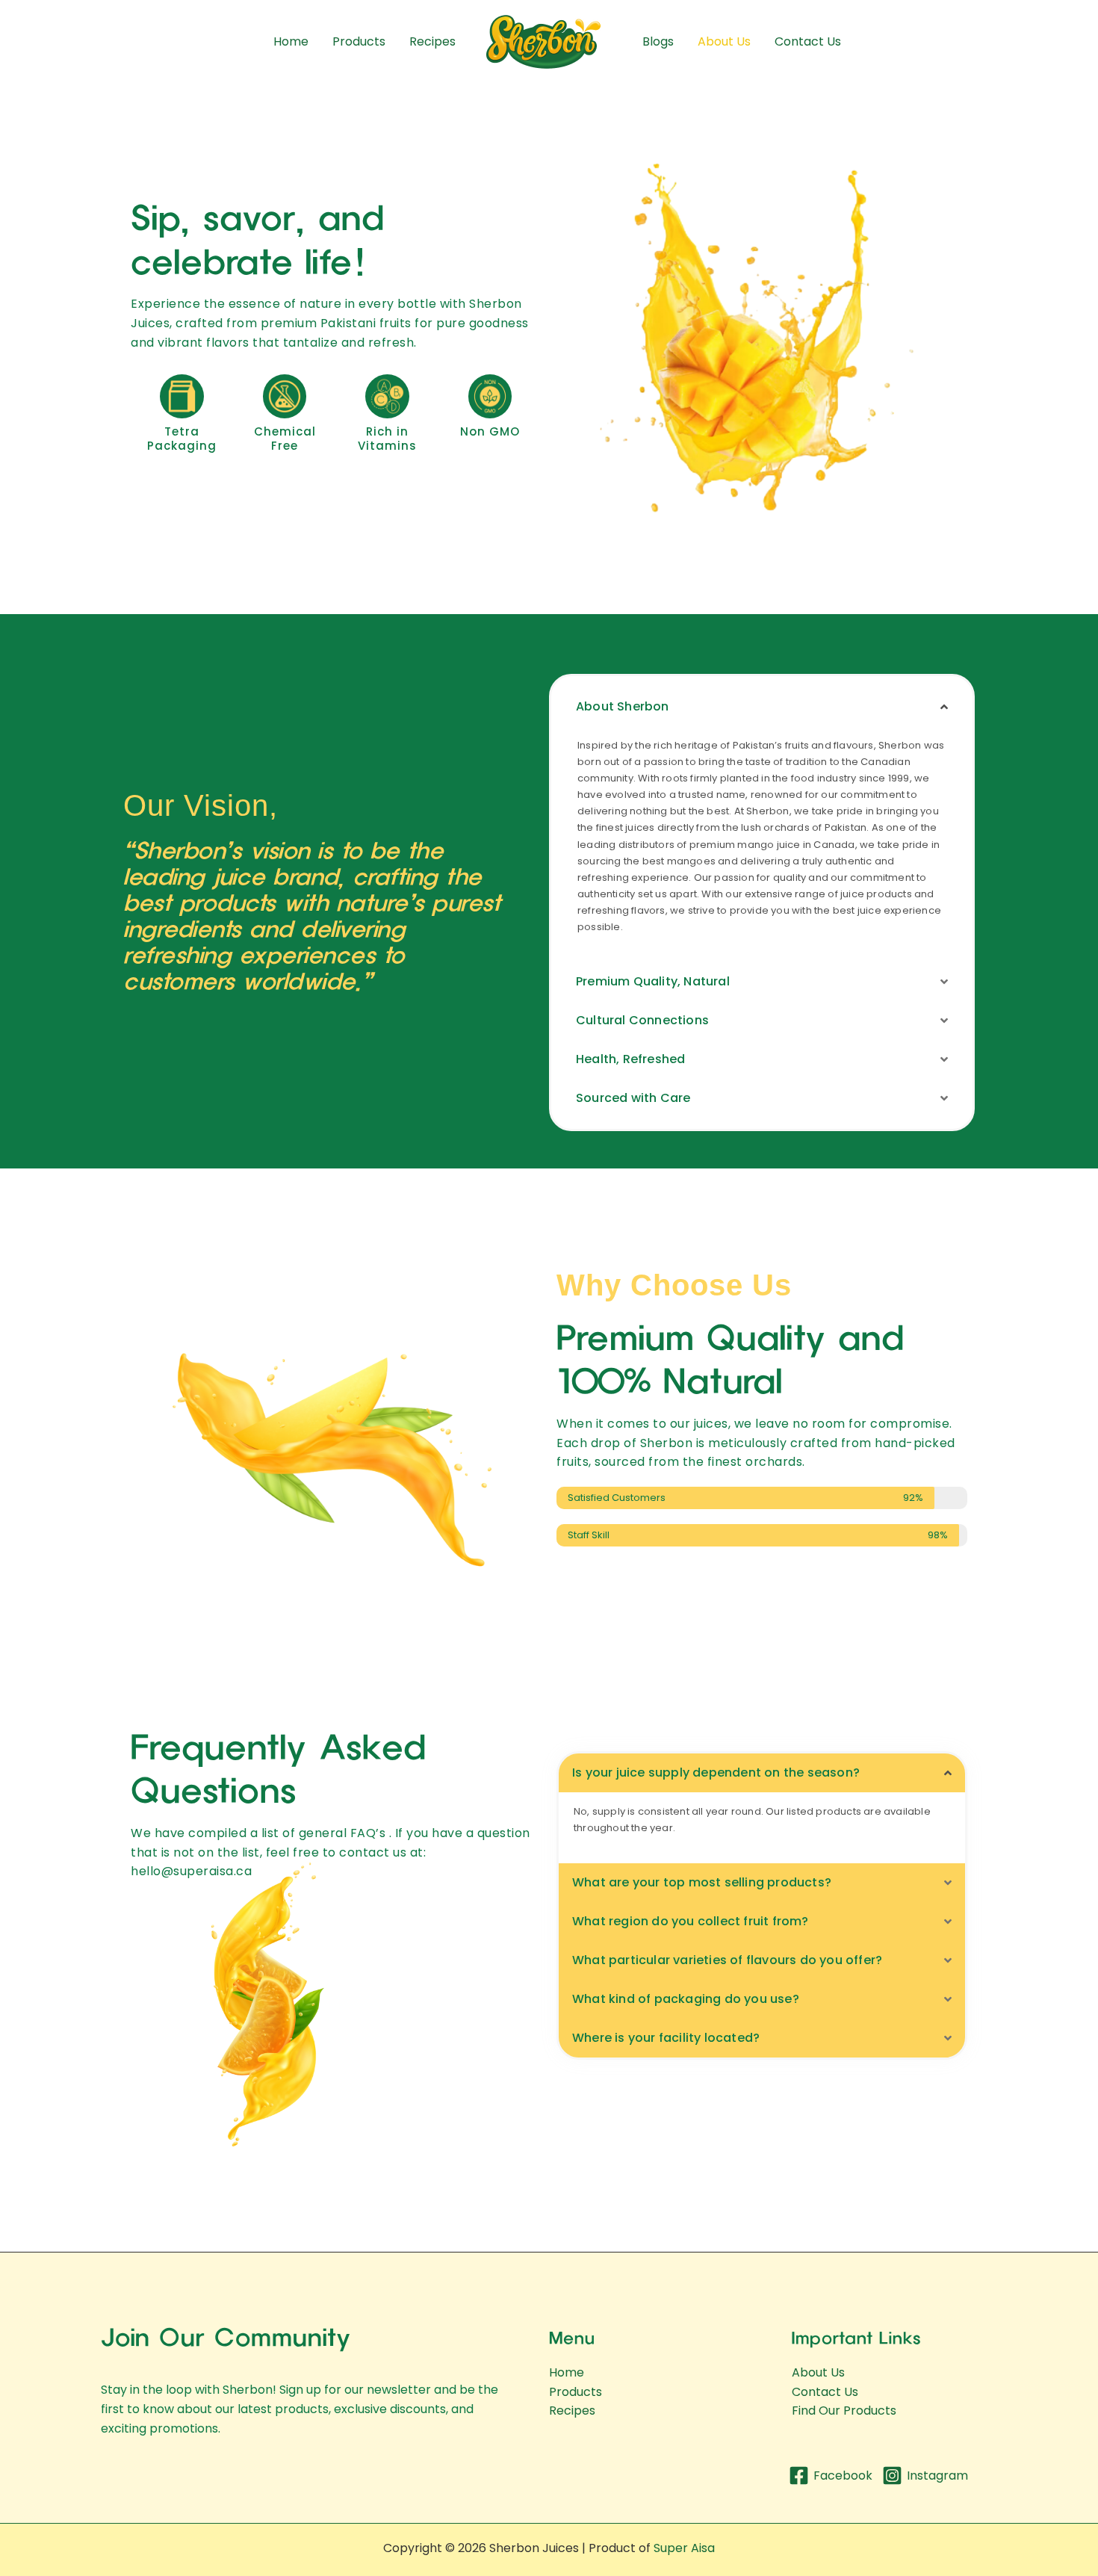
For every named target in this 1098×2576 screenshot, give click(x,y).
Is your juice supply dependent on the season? (716, 1772)
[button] (762, 707)
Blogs (658, 41)
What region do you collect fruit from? (691, 1921)
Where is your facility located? (666, 2038)
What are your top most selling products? (702, 1882)
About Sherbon (623, 706)
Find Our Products (844, 2411)
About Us (724, 41)
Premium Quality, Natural (653, 981)
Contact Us (808, 41)
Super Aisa (684, 2548)
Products (359, 41)
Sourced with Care (633, 1098)
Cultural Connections (642, 1020)
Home (291, 41)
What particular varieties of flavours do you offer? (727, 1960)
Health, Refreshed (630, 1059)
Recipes (432, 41)
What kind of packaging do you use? (686, 1999)
